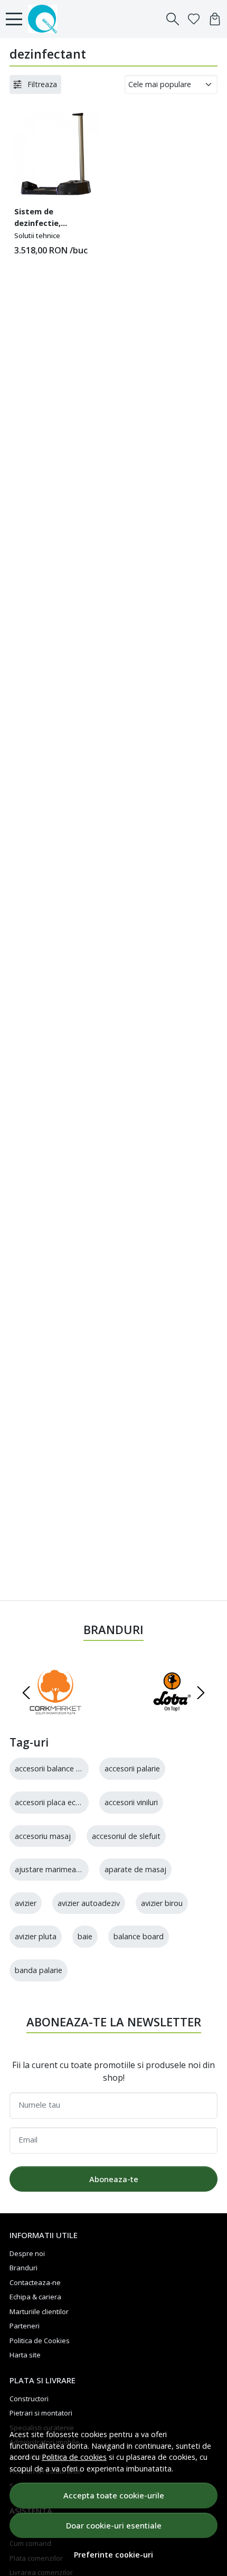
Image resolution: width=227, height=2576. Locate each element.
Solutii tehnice (37, 235)
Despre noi (27, 2253)
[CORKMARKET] (55, 1713)
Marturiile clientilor (39, 2311)
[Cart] (215, 19)
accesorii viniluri (131, 1802)
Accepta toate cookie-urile (114, 2495)
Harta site (25, 2355)
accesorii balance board (56, 1768)
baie (85, 1936)
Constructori (29, 2399)
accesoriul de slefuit (126, 1836)
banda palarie (39, 1970)
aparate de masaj (135, 1869)
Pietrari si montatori (41, 2413)
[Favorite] (194, 19)
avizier (26, 1903)
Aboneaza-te (114, 2179)
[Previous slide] (26, 1693)
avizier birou (162, 1903)
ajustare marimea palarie (58, 1869)
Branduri (23, 2268)
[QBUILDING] (45, 19)
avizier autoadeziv (89, 1903)
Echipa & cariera (35, 2297)
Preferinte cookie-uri (113, 2555)
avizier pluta (36, 1936)
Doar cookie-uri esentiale (114, 2525)
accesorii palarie (132, 1768)
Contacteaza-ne (35, 2282)
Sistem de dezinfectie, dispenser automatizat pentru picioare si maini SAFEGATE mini (54, 219)
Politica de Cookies (40, 2341)
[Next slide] (201, 1693)
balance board (139, 1936)
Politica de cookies (74, 2457)
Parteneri (25, 2326)
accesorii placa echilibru (55, 1802)
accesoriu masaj (43, 1836)
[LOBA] (172, 1713)
